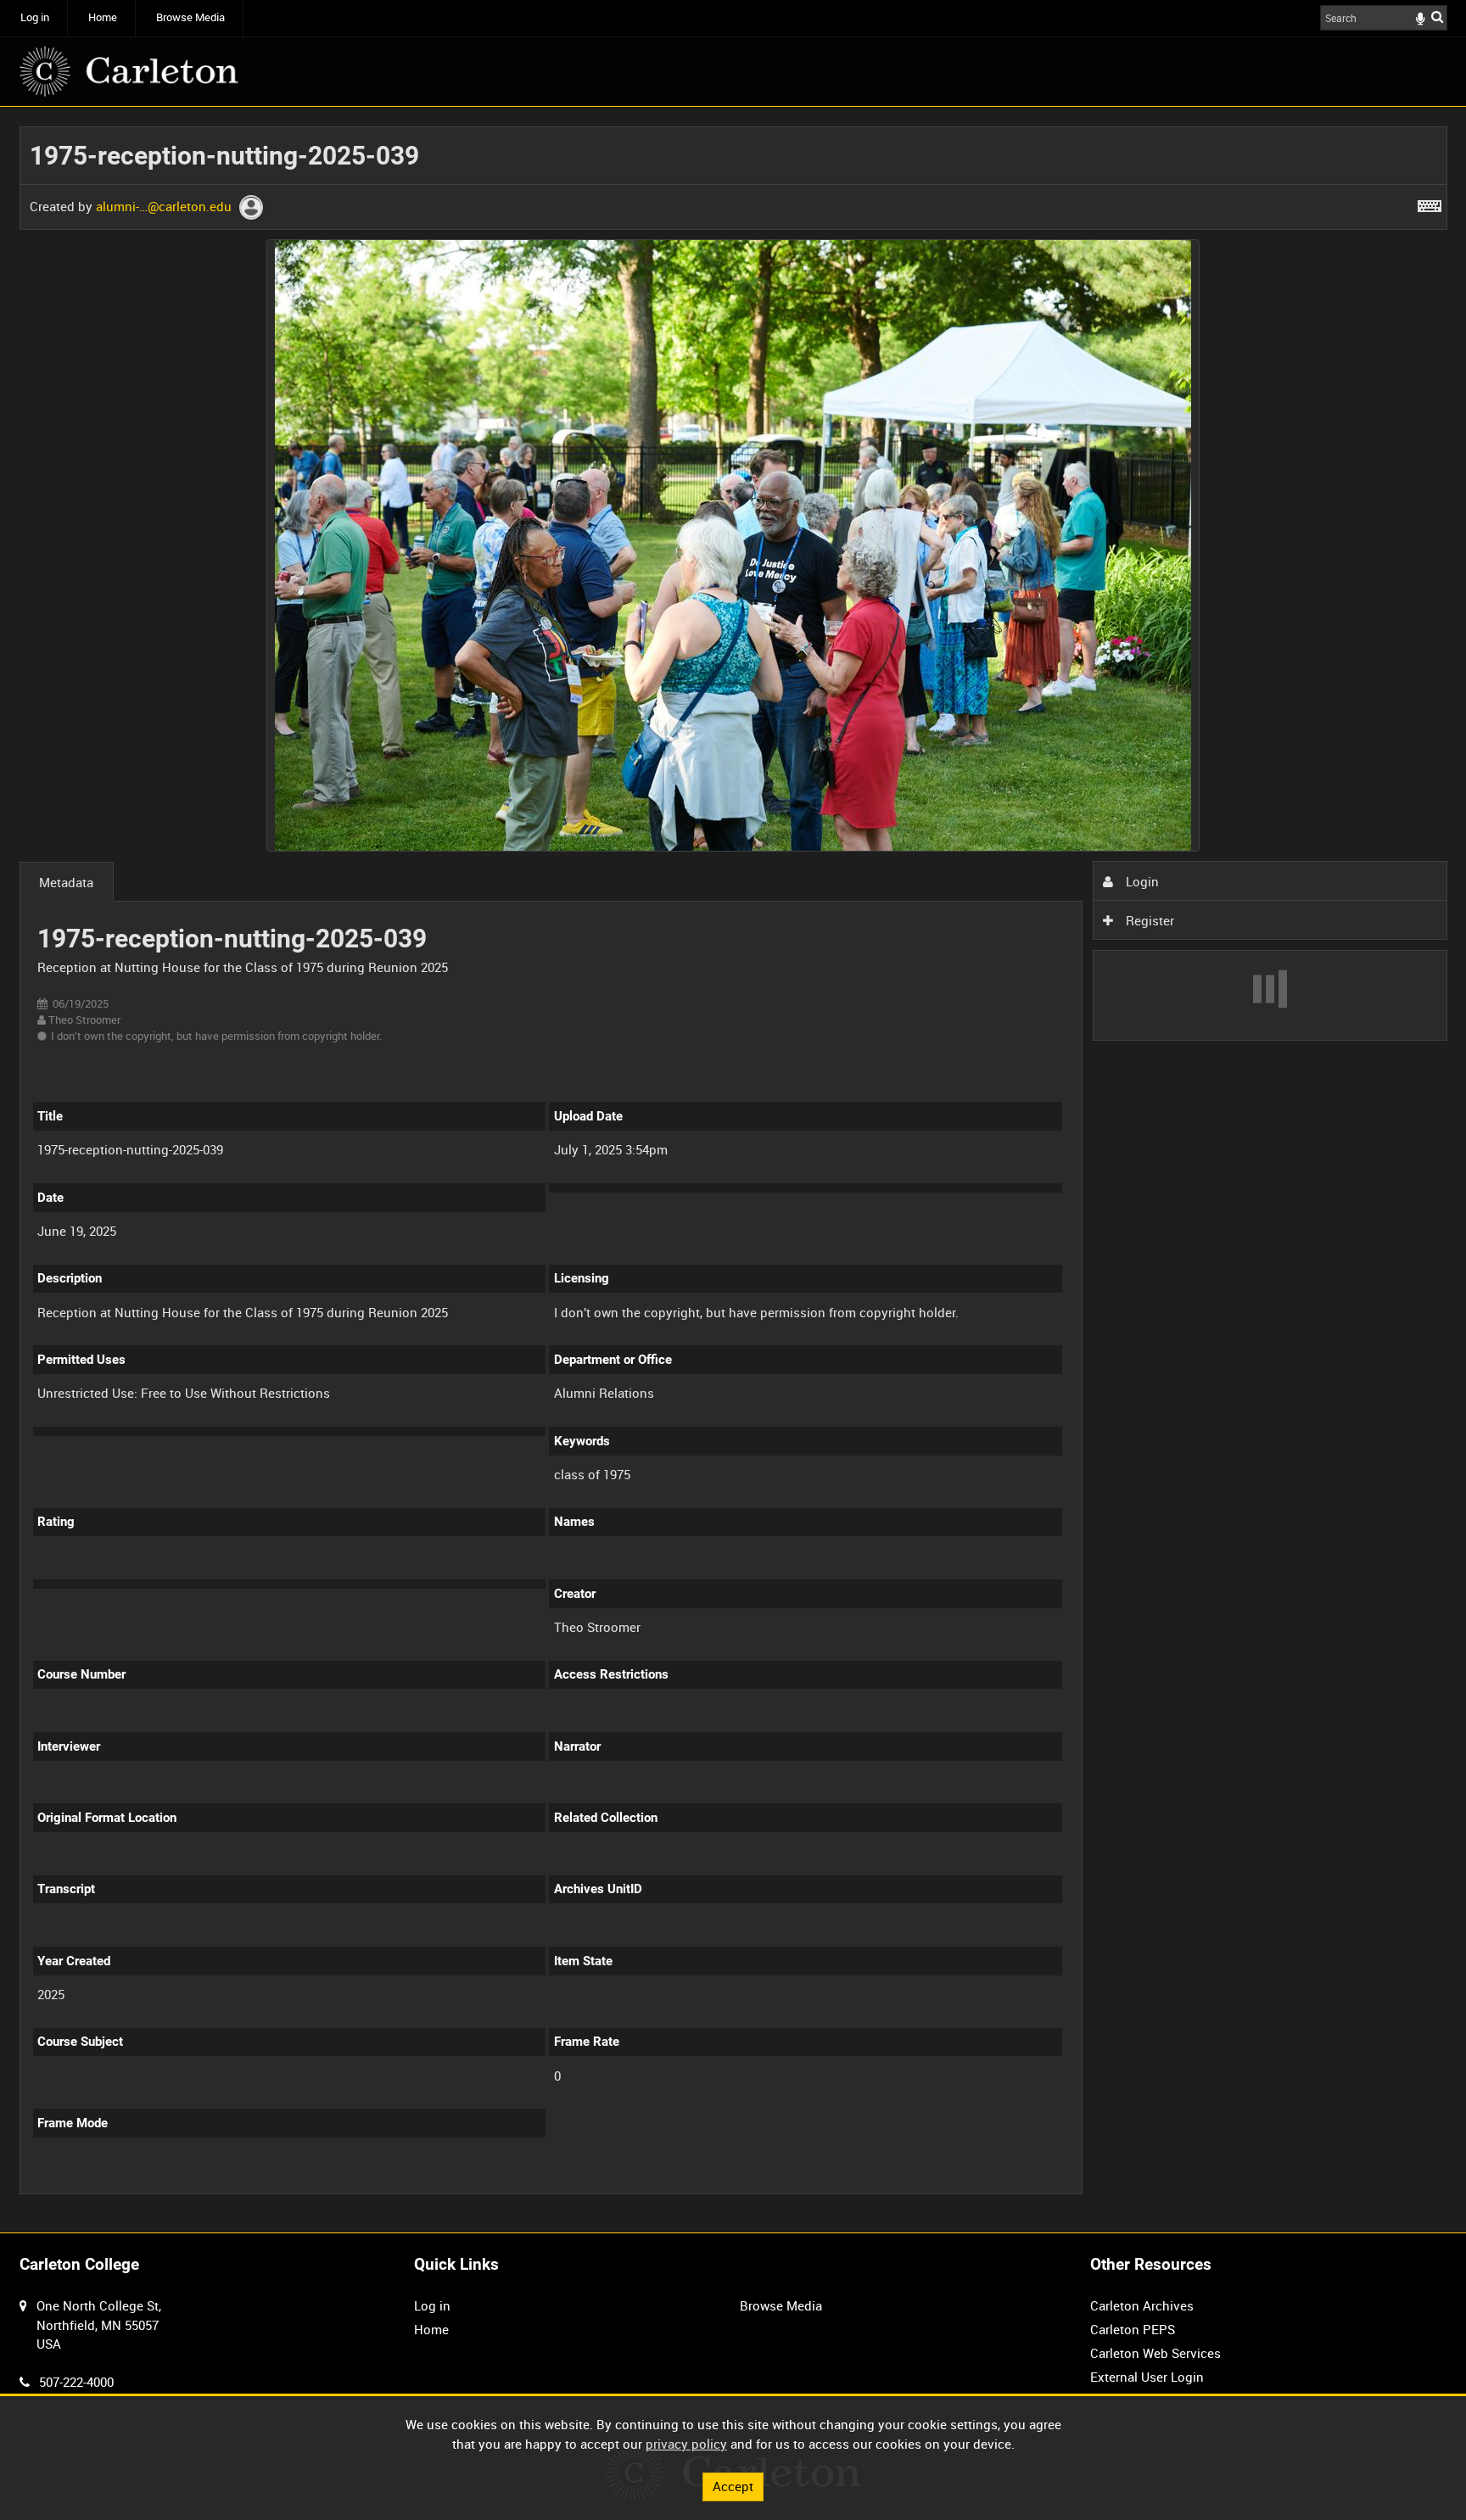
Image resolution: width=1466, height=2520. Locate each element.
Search (1437, 17)
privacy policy (686, 2444)
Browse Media (190, 17)
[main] (733, 1170)
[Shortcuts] (1430, 203)
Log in (35, 17)
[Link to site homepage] (129, 71)
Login (1141, 881)
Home (103, 17)
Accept (733, 2486)
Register (1148, 920)
